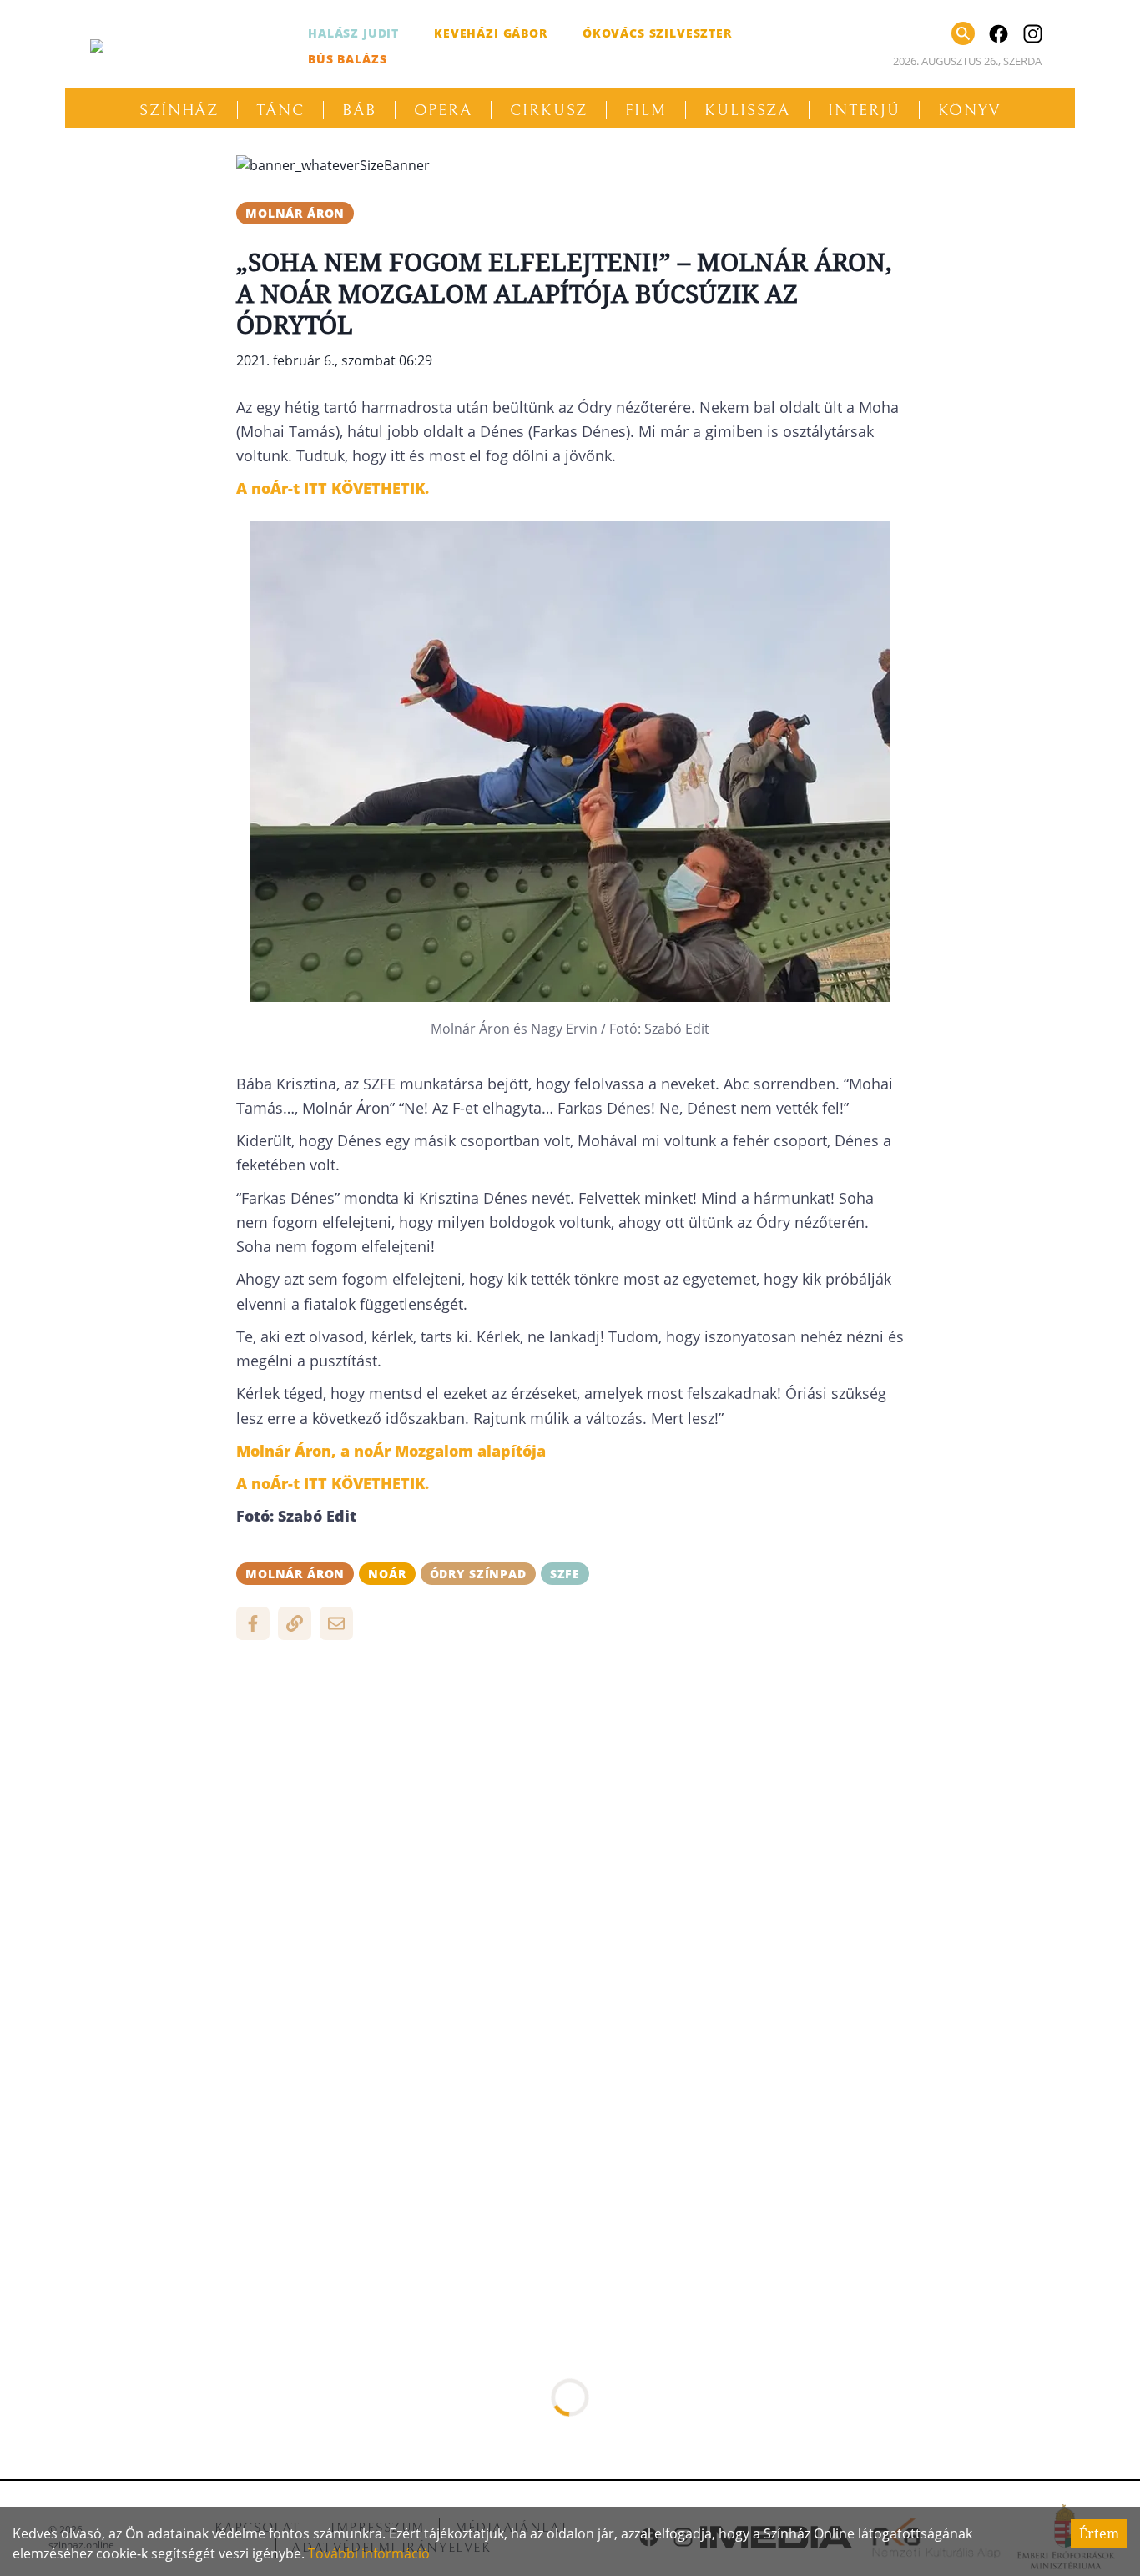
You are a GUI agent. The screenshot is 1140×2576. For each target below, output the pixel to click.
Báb (359, 110)
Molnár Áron (295, 213)
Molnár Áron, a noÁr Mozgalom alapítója (391, 1451)
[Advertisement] (570, 1774)
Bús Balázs (347, 59)
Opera (444, 110)
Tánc (280, 110)
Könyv (970, 110)
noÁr (387, 1574)
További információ (369, 2553)
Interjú (864, 110)
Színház (179, 110)
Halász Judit (353, 33)
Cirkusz (549, 110)
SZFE (565, 1574)
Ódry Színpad (478, 1574)
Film (646, 110)
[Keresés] (963, 33)
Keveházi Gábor (491, 33)
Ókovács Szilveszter (657, 33)
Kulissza (747, 110)
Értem (1099, 2533)
